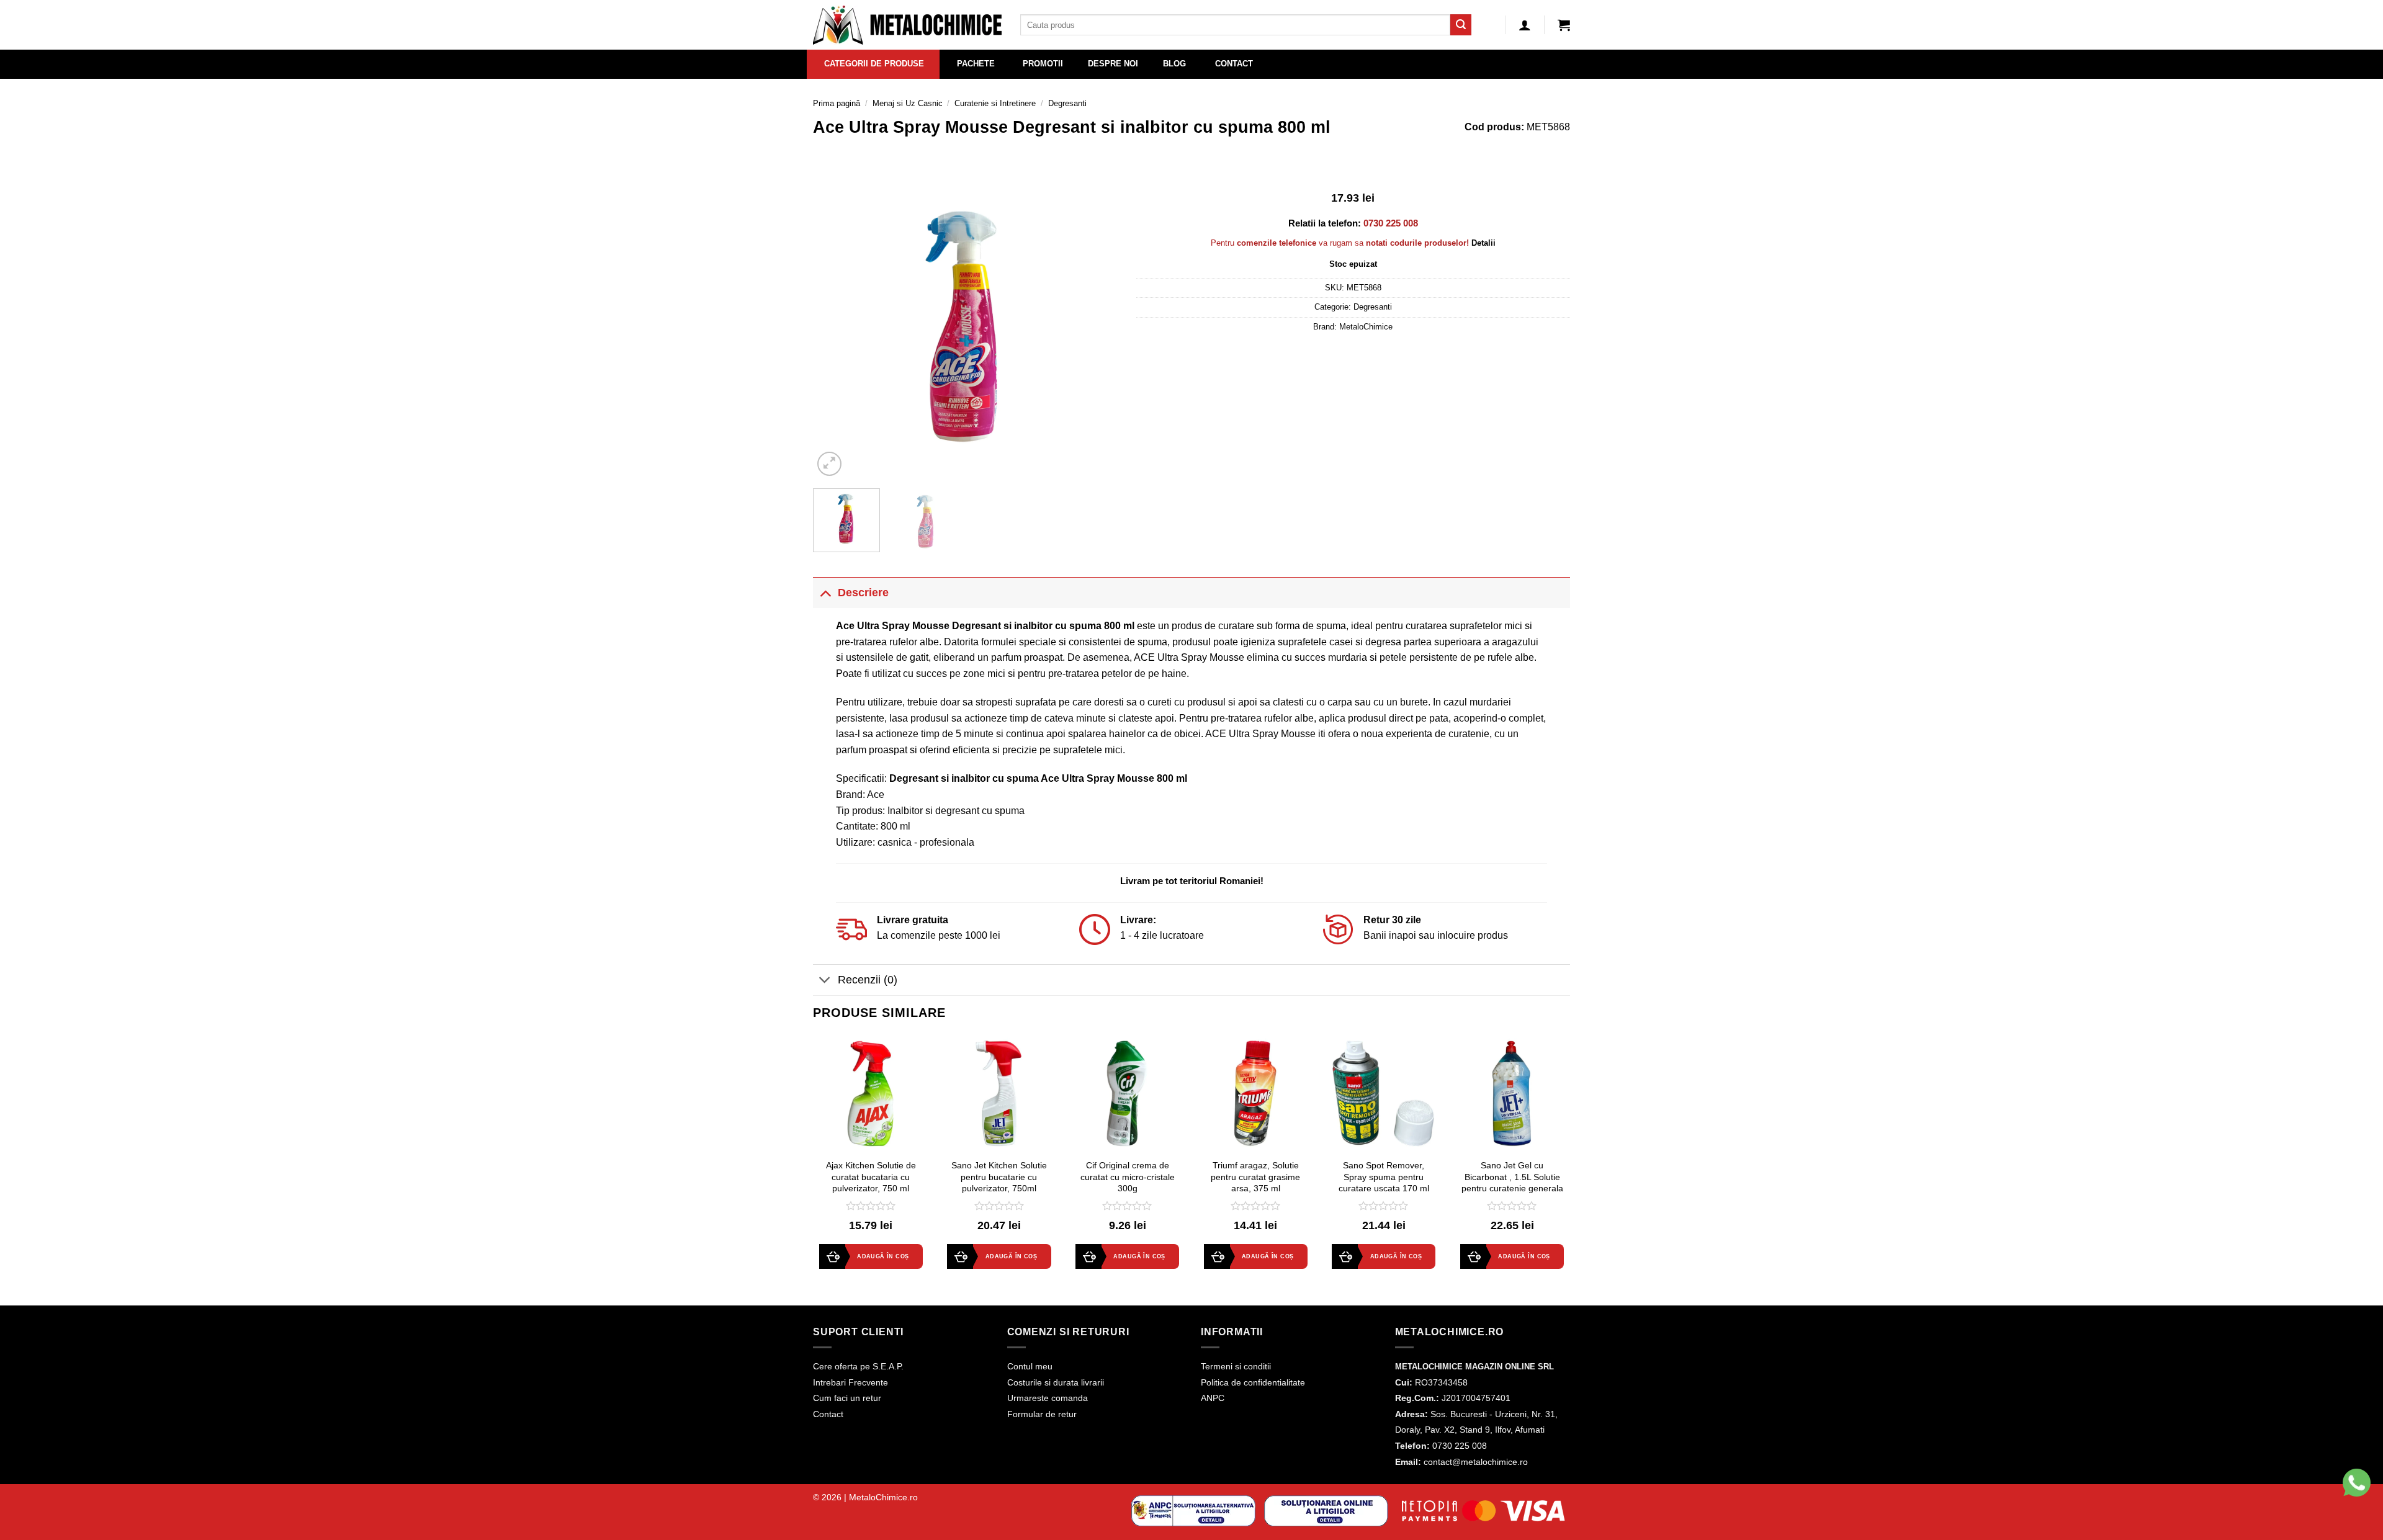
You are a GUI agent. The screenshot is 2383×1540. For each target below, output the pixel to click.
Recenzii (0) (868, 980)
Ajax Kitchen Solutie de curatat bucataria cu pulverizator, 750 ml (871, 1177)
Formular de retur (1042, 1414)
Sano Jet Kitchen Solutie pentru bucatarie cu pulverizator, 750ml (999, 1177)
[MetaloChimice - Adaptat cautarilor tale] (907, 25)
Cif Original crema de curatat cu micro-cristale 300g (1128, 1177)
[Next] (1096, 326)
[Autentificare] (1525, 25)
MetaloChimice (1366, 327)
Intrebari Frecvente (850, 1382)
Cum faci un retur (847, 1398)
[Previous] (835, 326)
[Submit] (1461, 25)
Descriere (863, 593)
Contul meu (1030, 1366)
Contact (828, 1414)
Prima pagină (837, 103)
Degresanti (1067, 103)
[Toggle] (825, 592)
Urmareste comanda (1048, 1398)
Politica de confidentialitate (1253, 1382)
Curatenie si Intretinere (995, 103)
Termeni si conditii (1236, 1366)
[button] (1564, 25)
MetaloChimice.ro (883, 1497)
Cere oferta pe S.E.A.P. (858, 1366)
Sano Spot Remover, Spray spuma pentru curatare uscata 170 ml (1384, 1177)
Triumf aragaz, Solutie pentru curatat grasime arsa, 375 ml (1255, 1177)
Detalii (1483, 243)
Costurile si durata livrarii (1056, 1382)
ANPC (1213, 1398)
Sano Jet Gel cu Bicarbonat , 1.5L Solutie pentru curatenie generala (1512, 1177)
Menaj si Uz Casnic (908, 103)
